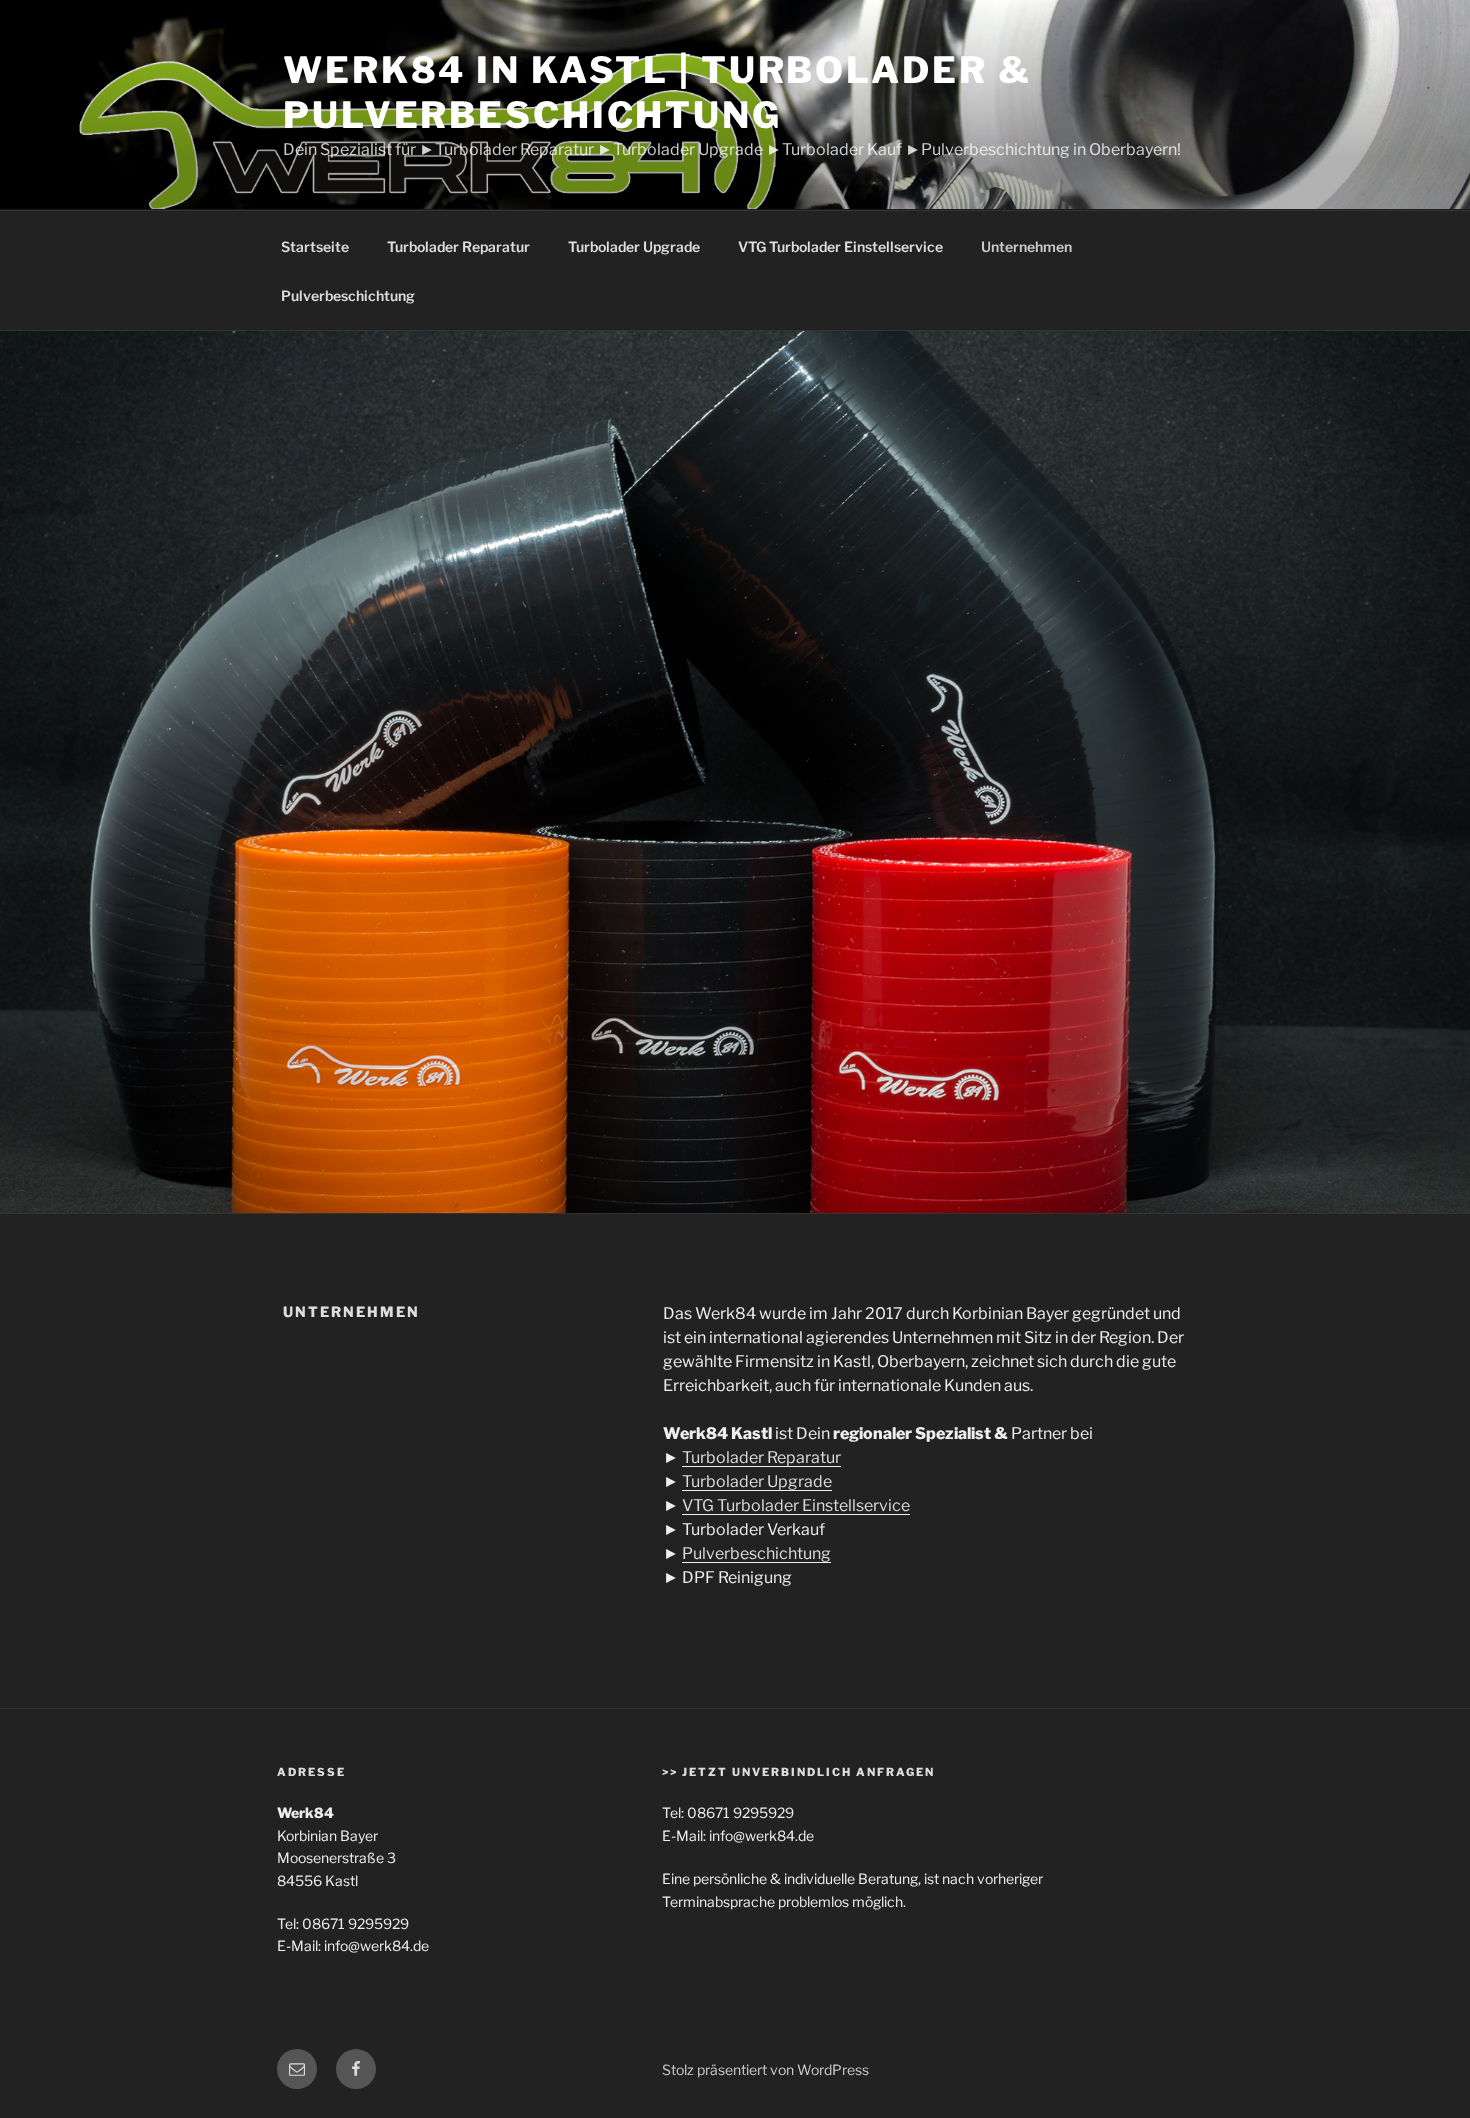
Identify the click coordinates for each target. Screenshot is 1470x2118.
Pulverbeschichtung (348, 295)
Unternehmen (1026, 246)
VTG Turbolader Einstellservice (840, 246)
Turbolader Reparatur (458, 246)
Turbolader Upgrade (634, 246)
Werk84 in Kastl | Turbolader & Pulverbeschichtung (657, 92)
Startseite (315, 246)
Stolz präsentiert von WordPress (765, 2069)
